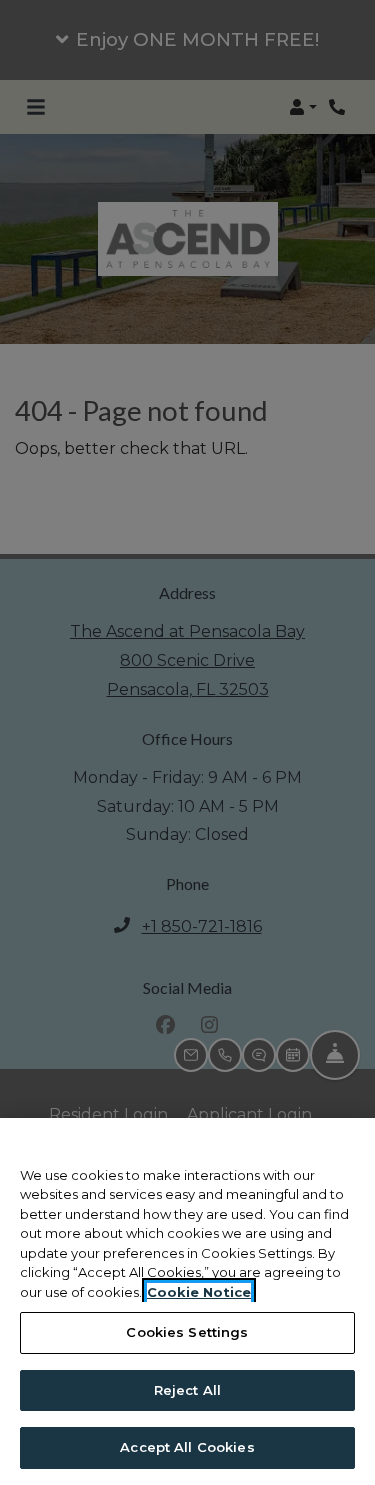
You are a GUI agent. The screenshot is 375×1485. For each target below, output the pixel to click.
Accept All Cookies (187, 1447)
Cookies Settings (187, 1332)
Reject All (187, 1390)
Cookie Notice (199, 1292)
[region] (187, 1301)
